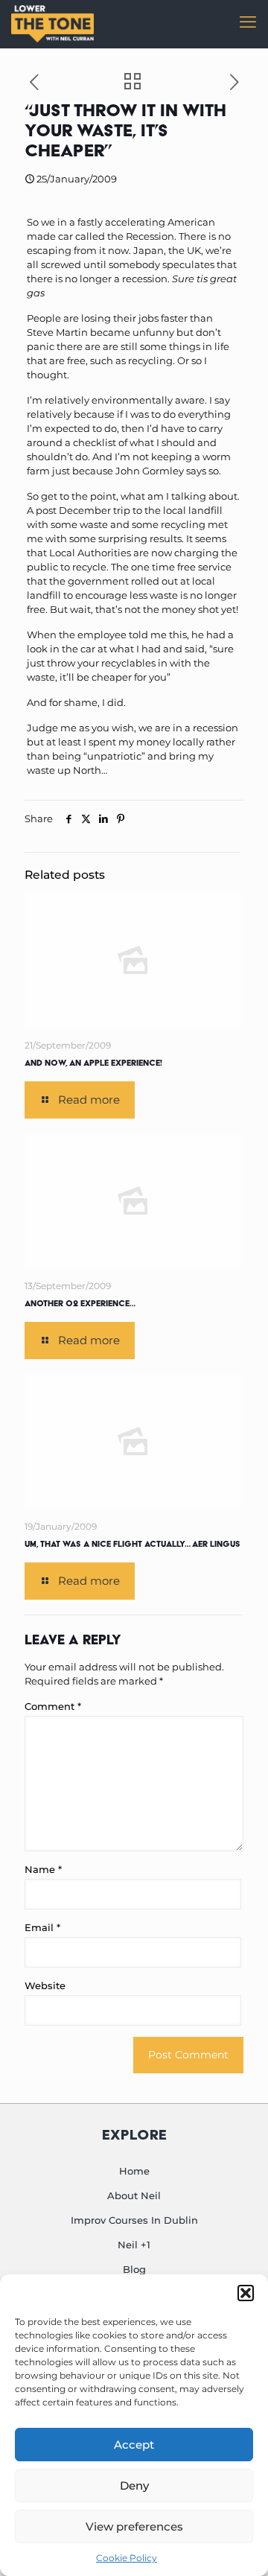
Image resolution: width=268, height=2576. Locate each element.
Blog (134, 2269)
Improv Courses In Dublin (134, 2220)
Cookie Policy (127, 2558)
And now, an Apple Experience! (93, 1063)
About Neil (134, 2195)
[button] (246, 2293)
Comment (53, 1706)
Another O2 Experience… (80, 1303)
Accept (134, 2445)
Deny (134, 2486)
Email (42, 1927)
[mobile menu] (248, 22)
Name (43, 1869)
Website (45, 1985)
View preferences (134, 2526)
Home (134, 2171)
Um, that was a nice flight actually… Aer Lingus (133, 1544)
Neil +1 (134, 2245)
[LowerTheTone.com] (52, 22)
